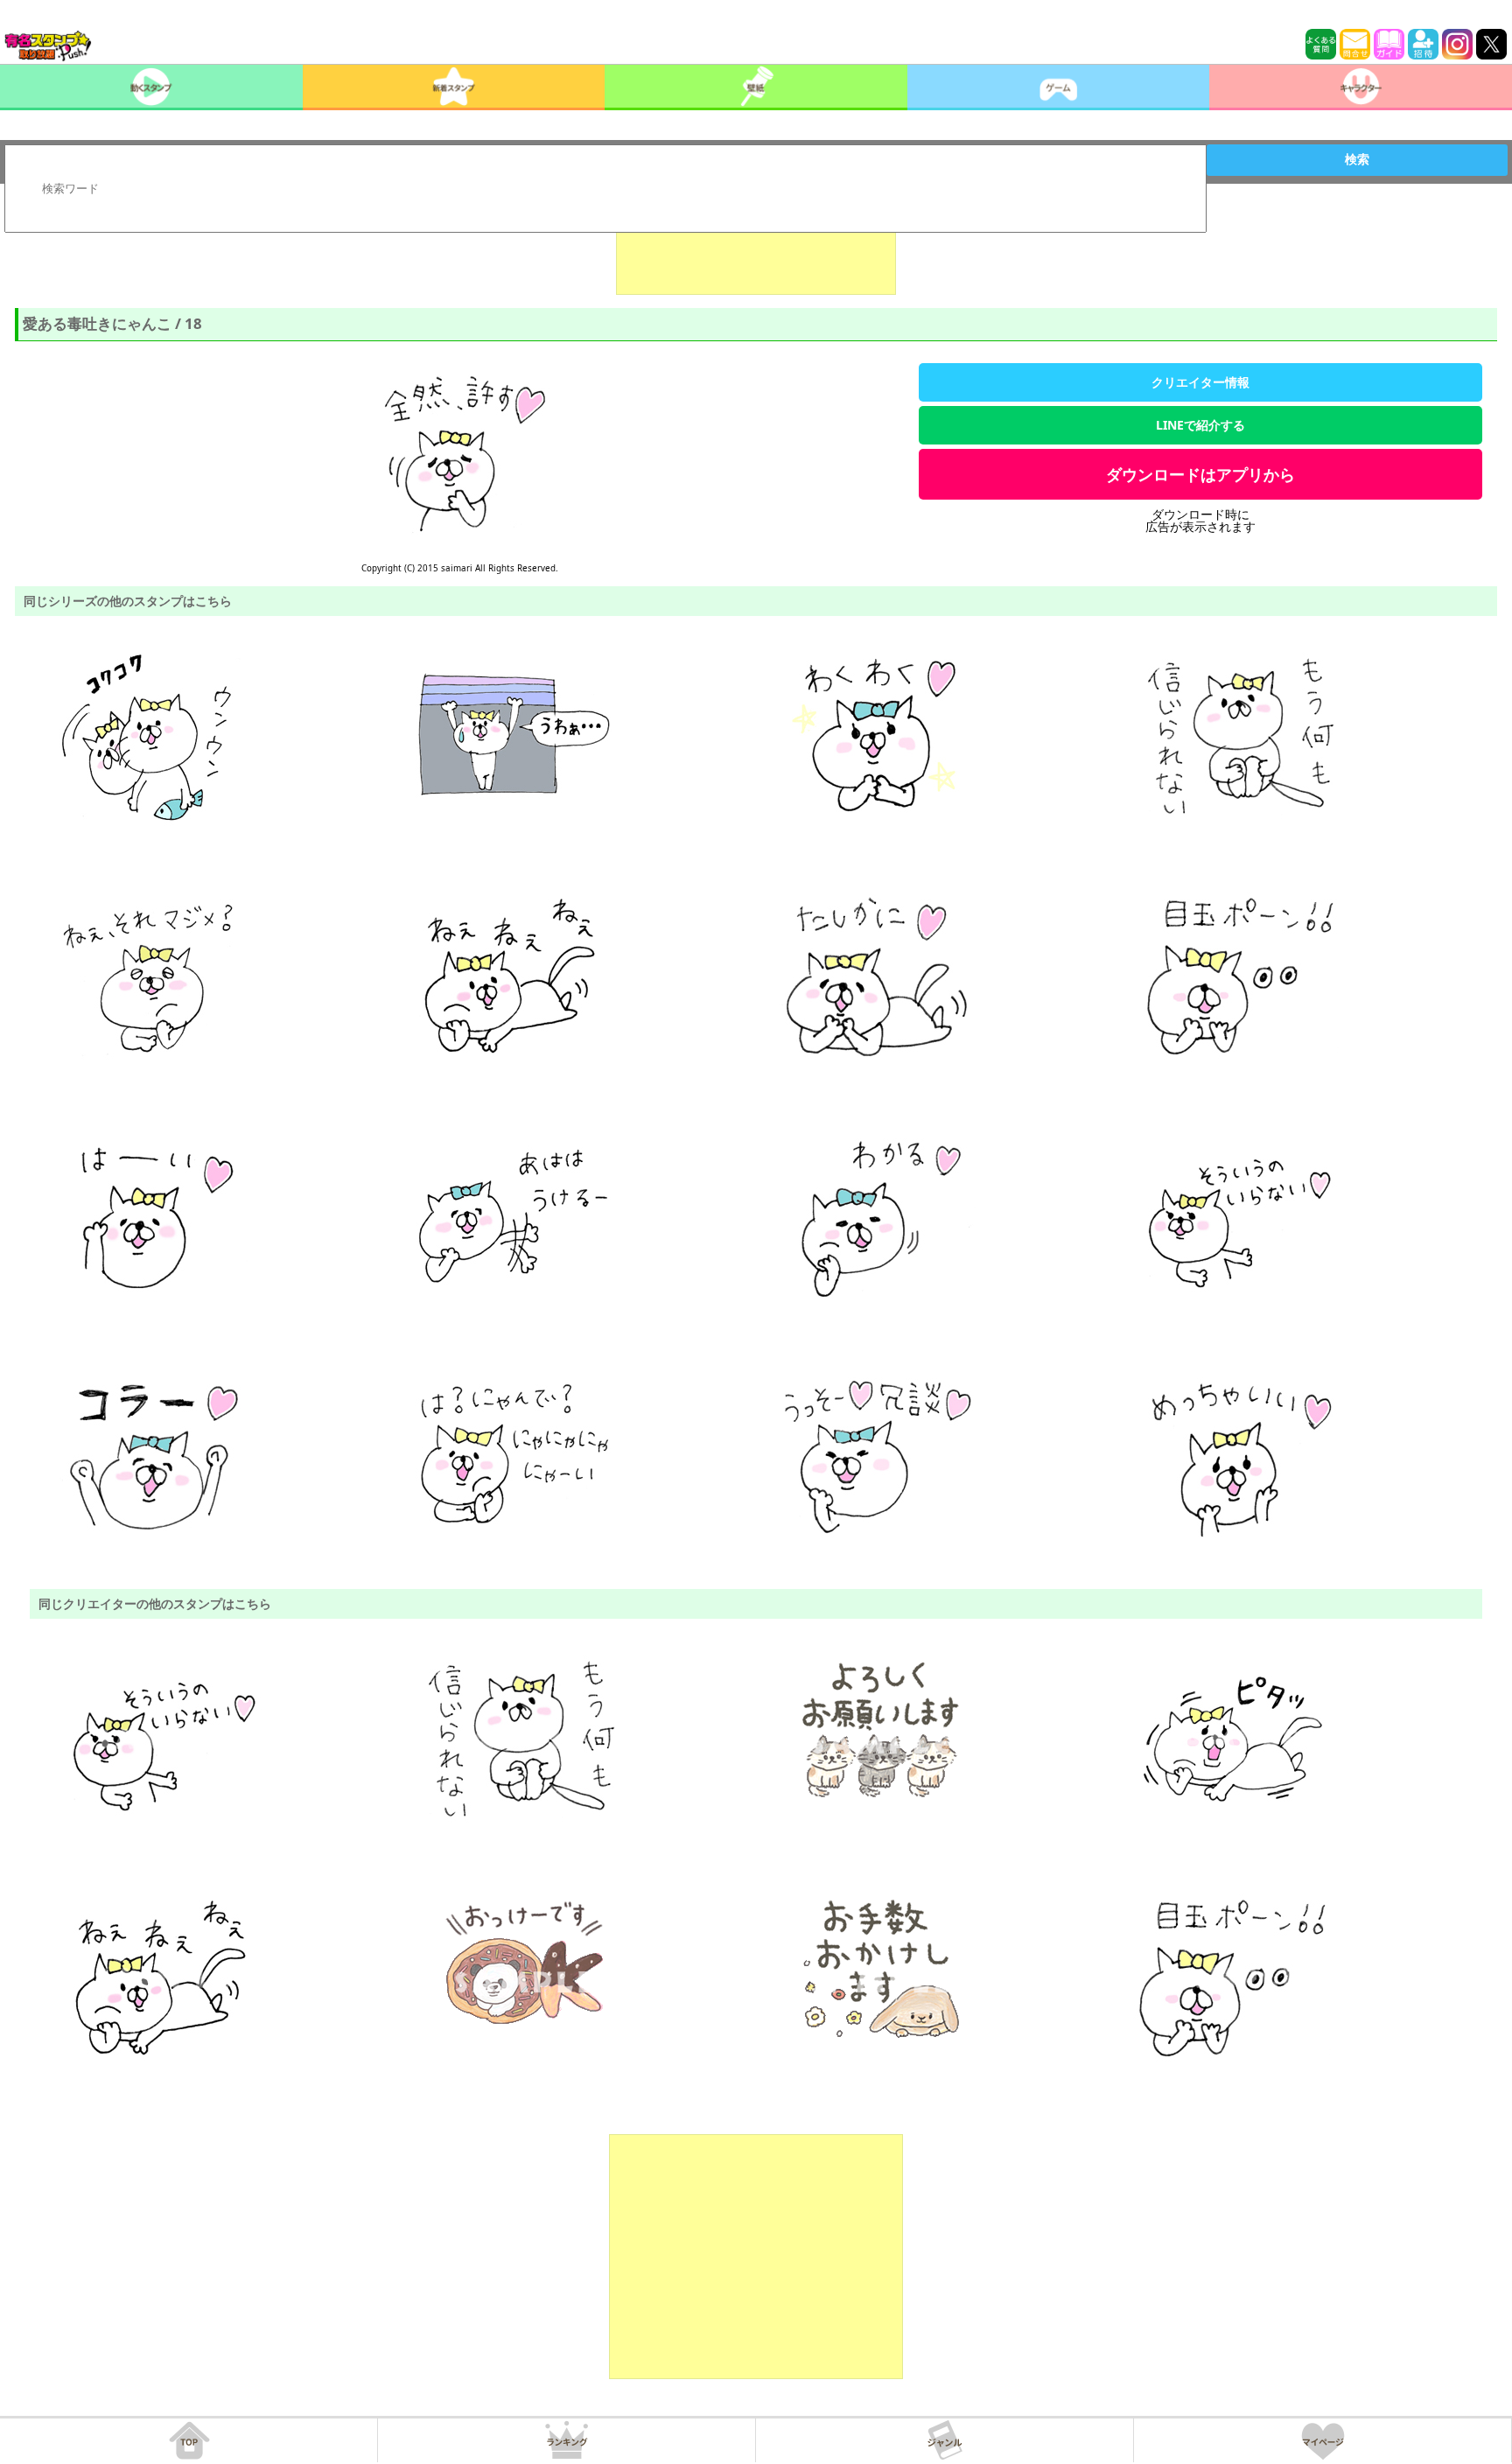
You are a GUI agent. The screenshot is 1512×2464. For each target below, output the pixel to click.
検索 (1357, 159)
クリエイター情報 (1200, 382)
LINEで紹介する (1200, 425)
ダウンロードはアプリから (1200, 474)
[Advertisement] (756, 251)
